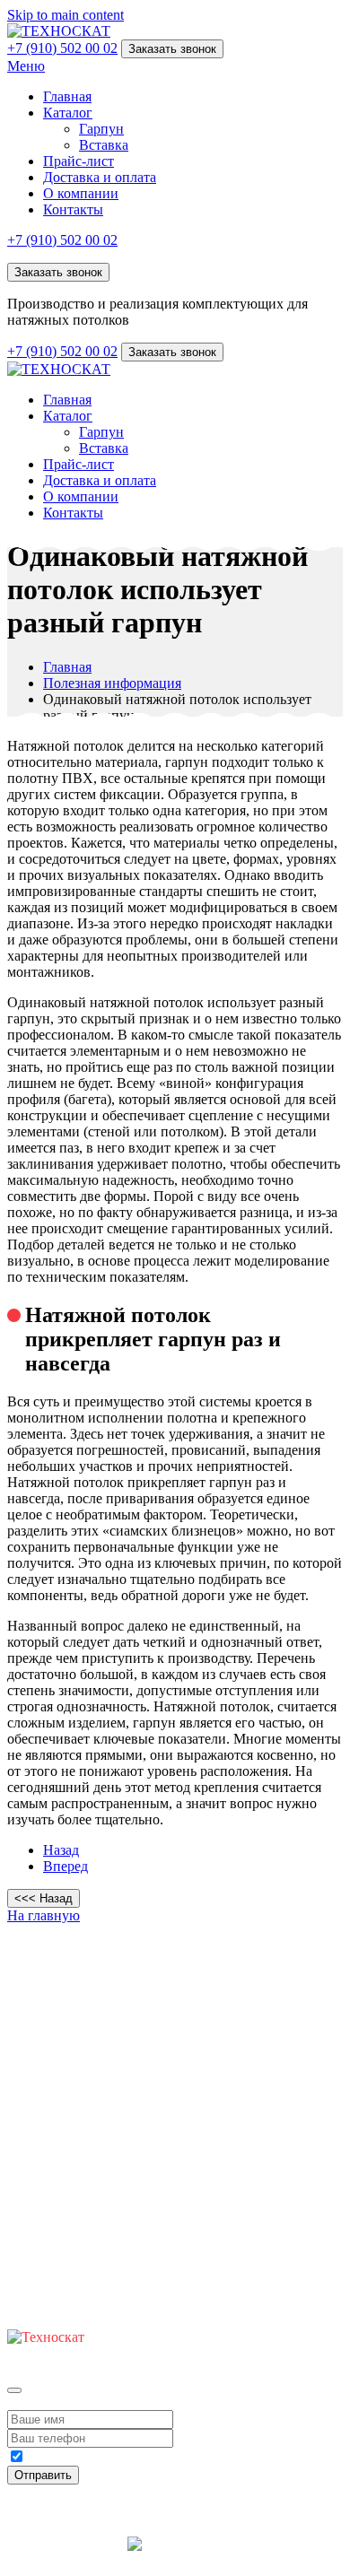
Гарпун (101, 129)
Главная (67, 96)
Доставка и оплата (100, 177)
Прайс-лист (79, 161)
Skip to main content (66, 15)
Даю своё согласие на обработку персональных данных (154, 2459)
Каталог (68, 113)
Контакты (73, 209)
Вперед (66, 1866)
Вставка (104, 145)
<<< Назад (44, 1898)
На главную (44, 1915)
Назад (61, 1850)
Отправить (43, 2475)
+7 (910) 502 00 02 (62, 48)
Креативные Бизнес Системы (175, 2560)
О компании (81, 193)
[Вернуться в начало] (59, 31)
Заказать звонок (172, 49)
